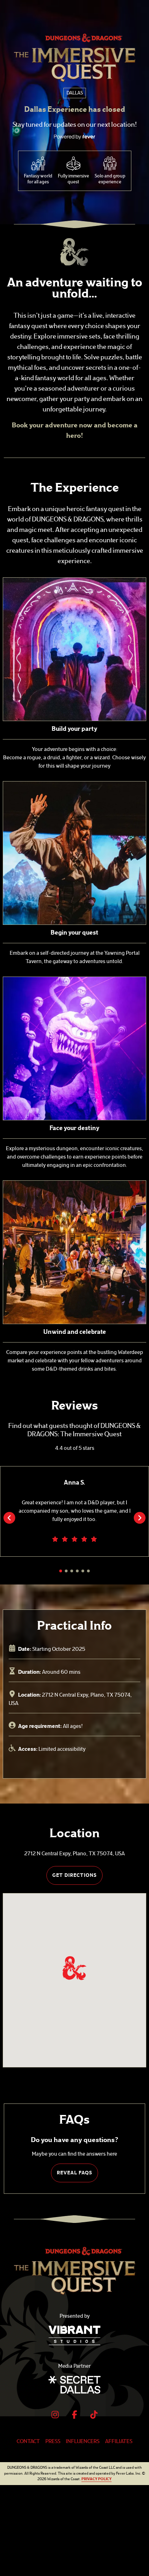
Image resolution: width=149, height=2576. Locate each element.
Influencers (83, 2441)
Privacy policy (97, 2479)
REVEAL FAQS (74, 2173)
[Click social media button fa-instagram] (55, 2416)
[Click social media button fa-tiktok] (94, 2416)
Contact (28, 2441)
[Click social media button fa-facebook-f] (74, 2416)
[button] (74, 1968)
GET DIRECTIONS (74, 1875)
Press (53, 2441)
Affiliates (119, 2441)
